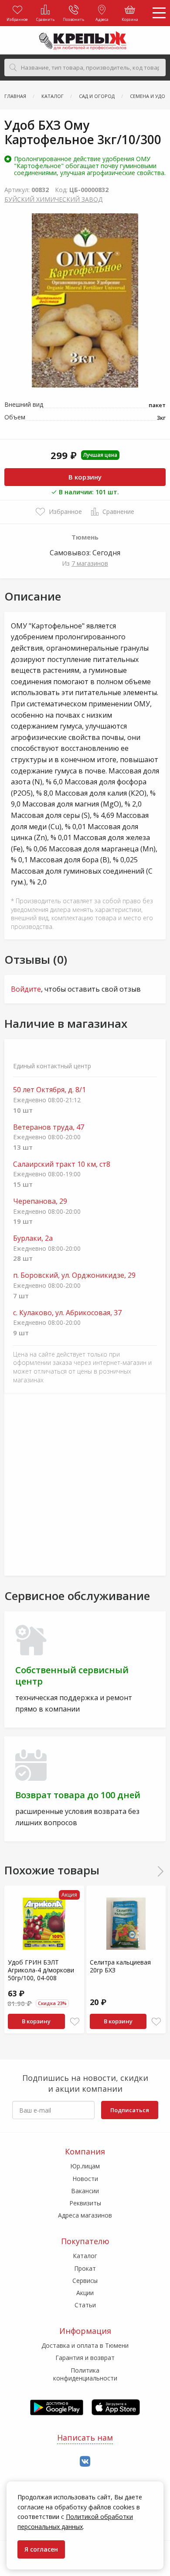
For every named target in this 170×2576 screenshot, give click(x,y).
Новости (85, 2179)
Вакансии (85, 2191)
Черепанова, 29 (40, 1201)
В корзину (85, 477)
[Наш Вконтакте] (85, 2462)
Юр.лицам (85, 2166)
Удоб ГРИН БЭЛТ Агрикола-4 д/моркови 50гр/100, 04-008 (41, 1970)
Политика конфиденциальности (85, 2374)
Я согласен (41, 2549)
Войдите (26, 989)
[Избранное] (75, 2022)
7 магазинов (90, 563)
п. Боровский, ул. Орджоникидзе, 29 (74, 1275)
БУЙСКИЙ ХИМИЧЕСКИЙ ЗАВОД (53, 199)
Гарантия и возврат (85, 2358)
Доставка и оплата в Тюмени (85, 2345)
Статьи (85, 2305)
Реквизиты (85, 2203)
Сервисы (85, 2281)
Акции (85, 2293)
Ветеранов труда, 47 (49, 1127)
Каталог (85, 2256)
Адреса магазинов (85, 2215)
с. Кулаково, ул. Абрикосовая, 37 (67, 1313)
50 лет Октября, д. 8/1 (49, 1090)
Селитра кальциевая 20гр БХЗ (120, 1966)
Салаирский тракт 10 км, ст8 (62, 1164)
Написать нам (85, 2438)
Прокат (85, 2268)
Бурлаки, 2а (33, 1238)
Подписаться (130, 2110)
